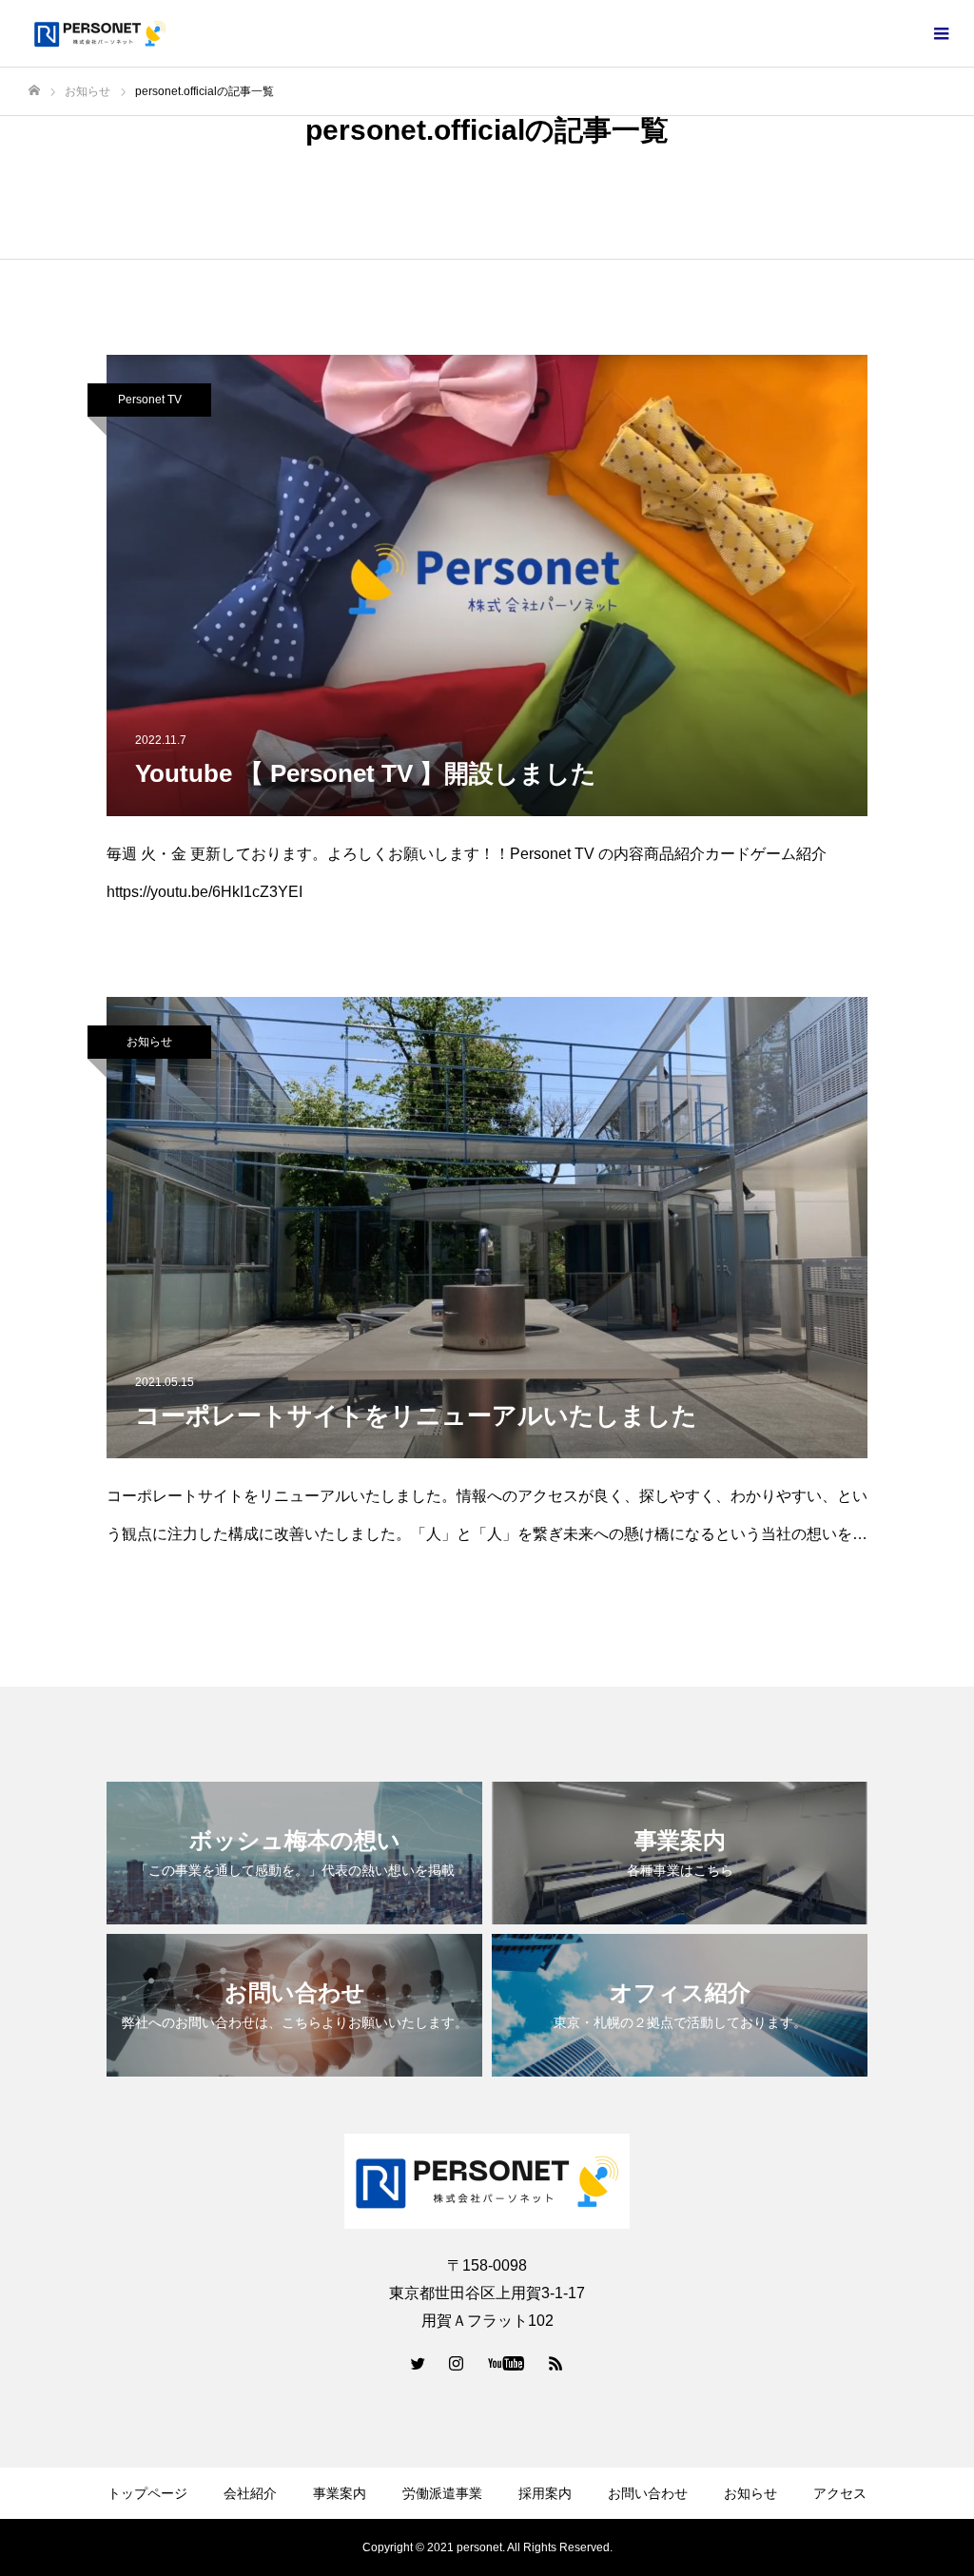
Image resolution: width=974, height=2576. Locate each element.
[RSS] (556, 2363)
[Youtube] (506, 2363)
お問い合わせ (648, 2493)
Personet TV (150, 400)
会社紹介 (250, 2493)
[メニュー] (941, 33)
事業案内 (340, 2493)
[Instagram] (457, 2363)
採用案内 (545, 2493)
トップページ (147, 2493)
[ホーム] (34, 91)
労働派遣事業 (442, 2493)
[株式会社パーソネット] (100, 33)
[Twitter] (419, 2363)
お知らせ (149, 1042)
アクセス (840, 2493)
